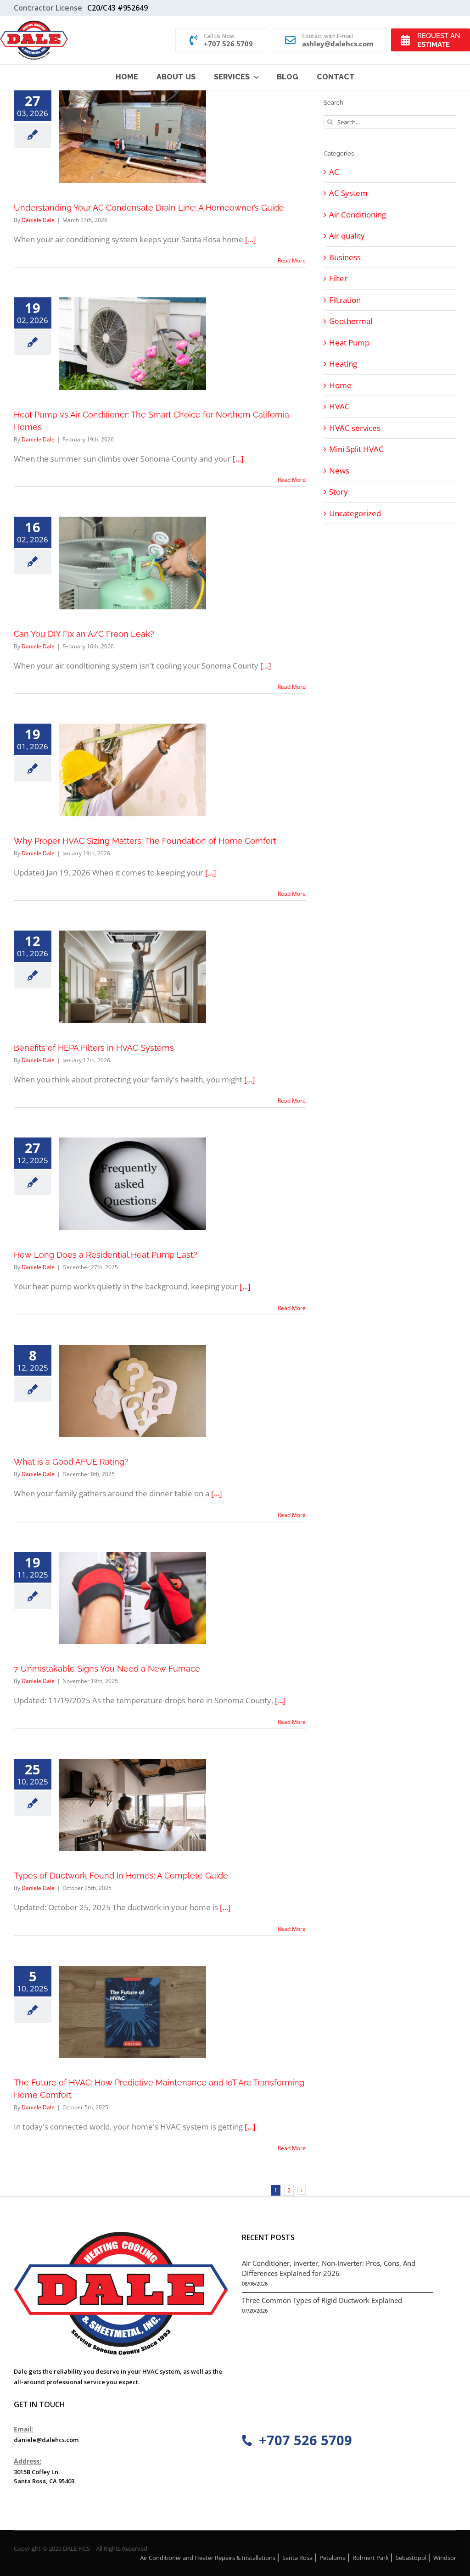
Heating (343, 364)
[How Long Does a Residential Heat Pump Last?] (133, 1184)
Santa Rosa (297, 2558)
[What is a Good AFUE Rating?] (133, 1391)
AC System (348, 193)
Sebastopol (411, 2558)
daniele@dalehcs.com (46, 2440)
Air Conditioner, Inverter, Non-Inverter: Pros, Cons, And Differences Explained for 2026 (329, 2268)
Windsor (445, 2558)
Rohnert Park (371, 2558)
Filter (338, 278)
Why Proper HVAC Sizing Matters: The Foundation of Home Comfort (145, 841)
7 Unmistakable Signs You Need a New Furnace (107, 1669)
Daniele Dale (38, 220)
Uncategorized (355, 513)
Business (345, 257)
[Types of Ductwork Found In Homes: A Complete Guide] (133, 1805)
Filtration (345, 300)
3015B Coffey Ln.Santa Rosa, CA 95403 (44, 2476)
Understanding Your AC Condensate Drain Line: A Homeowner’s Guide (149, 208)
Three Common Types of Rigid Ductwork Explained (322, 2300)
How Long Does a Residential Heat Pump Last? (106, 1255)
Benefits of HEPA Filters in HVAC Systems (94, 1048)
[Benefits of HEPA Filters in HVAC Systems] (133, 977)
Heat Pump (349, 343)
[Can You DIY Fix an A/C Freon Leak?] (133, 563)
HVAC (339, 406)
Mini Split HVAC (356, 449)
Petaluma (333, 2558)
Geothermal (351, 321)
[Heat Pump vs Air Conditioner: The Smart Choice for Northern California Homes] (133, 344)
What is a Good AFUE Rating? (71, 1462)
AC (334, 172)
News (339, 471)
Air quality (347, 236)
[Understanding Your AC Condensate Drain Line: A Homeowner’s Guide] (133, 137)
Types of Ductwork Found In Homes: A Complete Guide (121, 1876)
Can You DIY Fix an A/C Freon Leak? (84, 634)
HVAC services (355, 428)
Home (340, 385)
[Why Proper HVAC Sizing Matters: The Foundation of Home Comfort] (133, 770)
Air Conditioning (358, 215)
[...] (251, 239)
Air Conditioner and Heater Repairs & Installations (208, 2558)
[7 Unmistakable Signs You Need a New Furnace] (133, 1598)
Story (339, 492)
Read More (292, 260)
